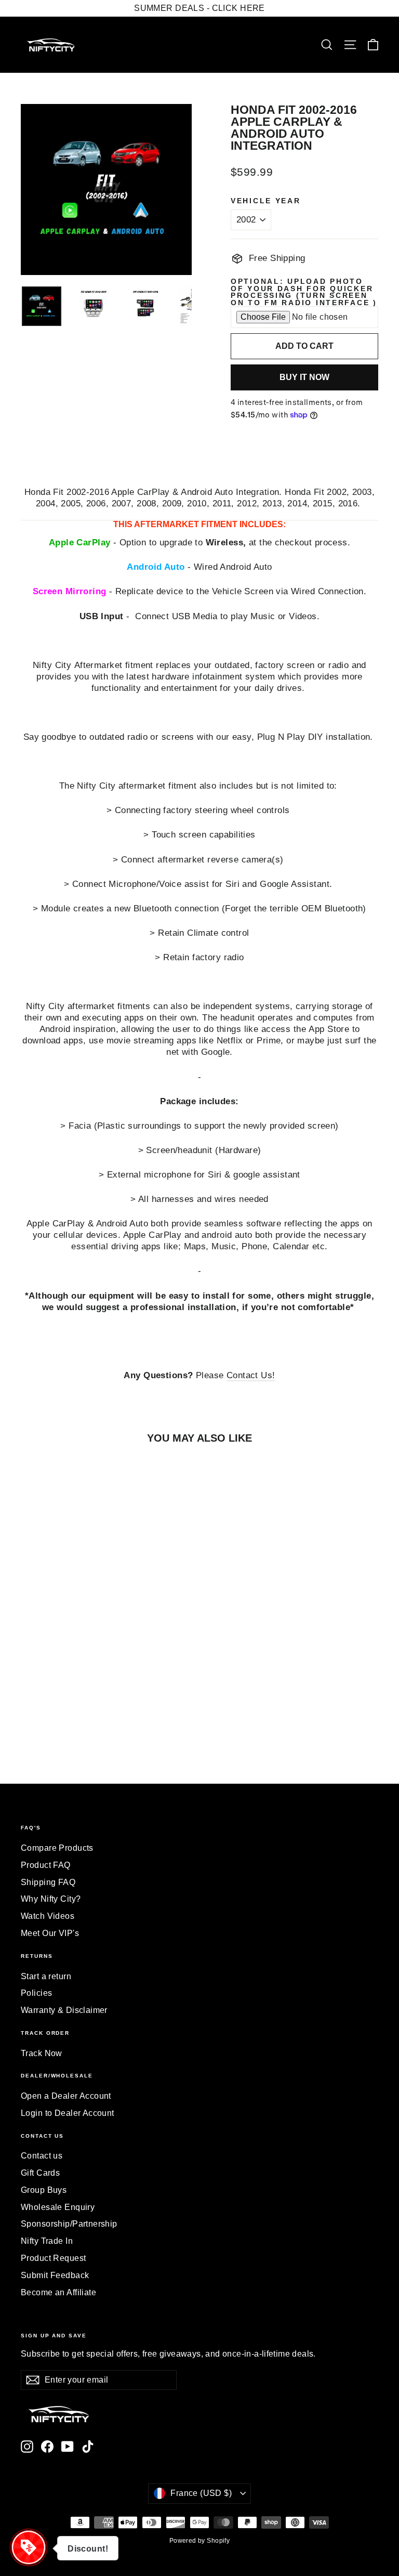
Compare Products (57, 1848)
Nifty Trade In (47, 2241)
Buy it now (304, 377)
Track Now (42, 2053)
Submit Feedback (55, 2275)
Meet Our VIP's (50, 1933)
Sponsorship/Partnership (69, 2224)
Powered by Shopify (200, 2541)
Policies (36, 1993)
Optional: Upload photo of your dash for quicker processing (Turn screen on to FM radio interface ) (304, 292)
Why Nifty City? (51, 1899)
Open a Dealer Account (66, 2096)
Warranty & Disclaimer (64, 2010)
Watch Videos (48, 1916)
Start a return (46, 1976)
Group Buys (44, 2190)
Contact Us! (251, 1375)
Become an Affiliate (58, 2292)
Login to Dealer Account (68, 2113)
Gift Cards (40, 2173)
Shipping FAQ (48, 1882)
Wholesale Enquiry (58, 2207)
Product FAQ (46, 1865)
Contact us (42, 2156)
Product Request (53, 2258)
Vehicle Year (266, 201)
